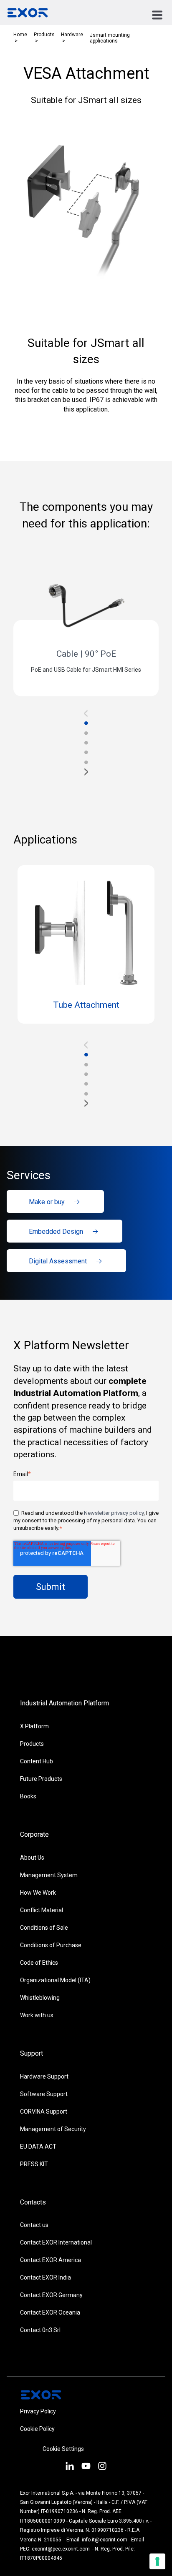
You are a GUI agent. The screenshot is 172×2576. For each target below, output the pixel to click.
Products (44, 35)
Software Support (44, 2094)
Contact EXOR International (56, 2242)
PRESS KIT (34, 2164)
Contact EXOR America (51, 2260)
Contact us (34, 2225)
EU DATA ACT (38, 2147)
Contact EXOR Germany (51, 2295)
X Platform (34, 1726)
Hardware (72, 35)
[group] (86, 627)
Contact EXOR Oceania (50, 2312)
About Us (32, 1858)
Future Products (41, 1779)
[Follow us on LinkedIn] (70, 2467)
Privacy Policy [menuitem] (38, 2411)
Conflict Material (42, 1910)
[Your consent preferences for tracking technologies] (157, 2561)
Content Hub (37, 1761)
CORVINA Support (44, 2112)
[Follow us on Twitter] (86, 2467)
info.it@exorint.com (105, 2540)
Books (28, 1796)
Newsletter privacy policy (114, 1513)
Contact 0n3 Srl (40, 2330)
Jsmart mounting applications (110, 38)
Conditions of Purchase (51, 1945)
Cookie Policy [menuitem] (37, 2429)
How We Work (38, 1893)
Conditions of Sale (44, 1928)
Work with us (37, 2015)
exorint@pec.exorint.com (61, 2549)
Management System (49, 1875)
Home (20, 35)
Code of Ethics (39, 1963)
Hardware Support (44, 2076)
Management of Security (53, 2129)
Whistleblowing (40, 1998)
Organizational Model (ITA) (55, 1980)
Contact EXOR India (46, 2277)
